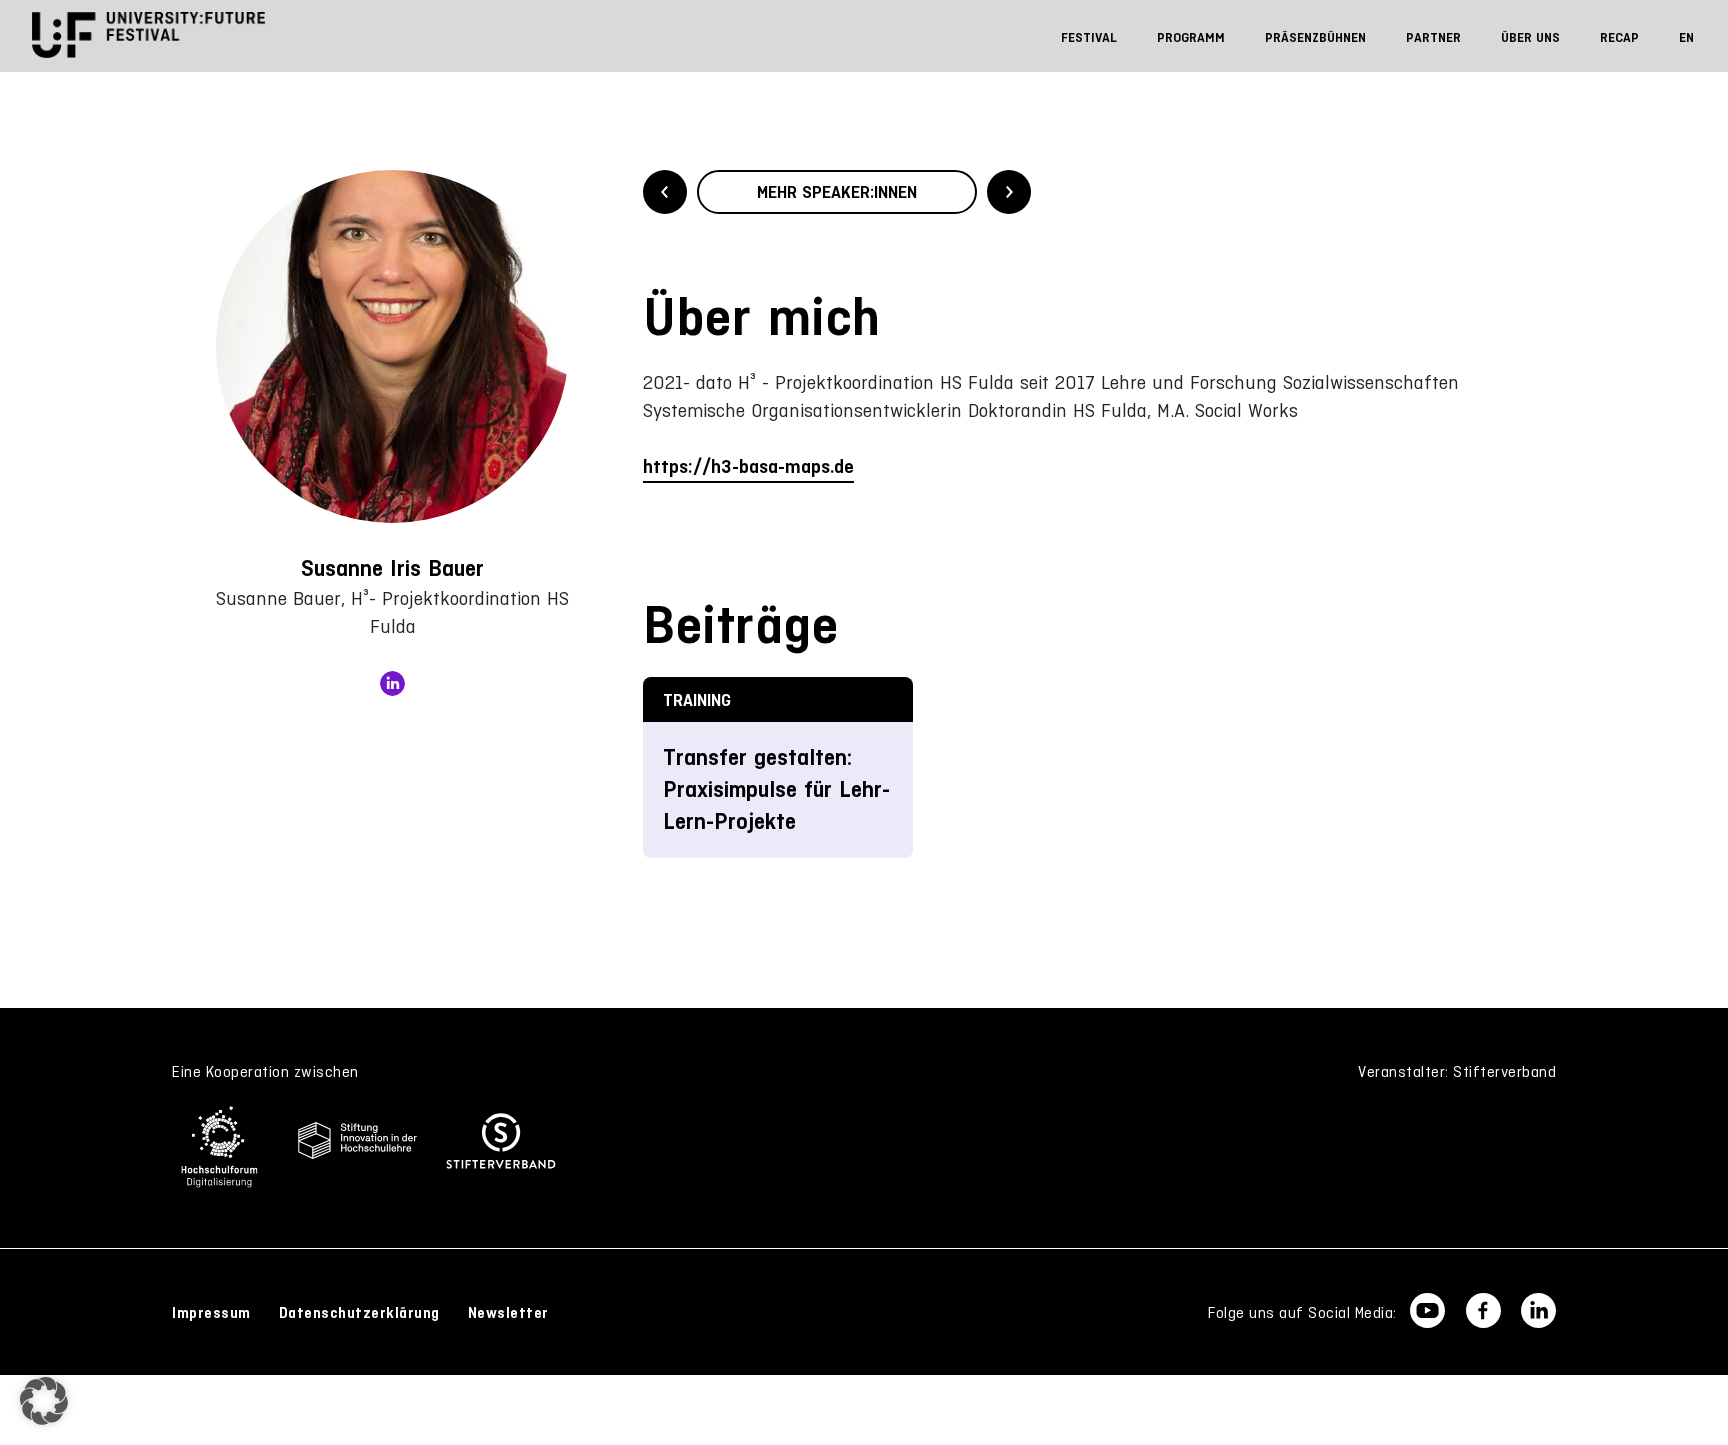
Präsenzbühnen (1315, 37)
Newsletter (508, 1313)
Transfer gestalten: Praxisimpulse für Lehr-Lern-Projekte (776, 789)
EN (1686, 37)
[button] (44, 1401)
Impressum (211, 1313)
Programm (1191, 37)
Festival (1089, 37)
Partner (1433, 37)
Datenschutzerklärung (359, 1313)
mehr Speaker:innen (837, 192)
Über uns (1530, 37)
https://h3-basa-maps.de (748, 466)
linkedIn (392, 683)
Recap (1619, 37)
